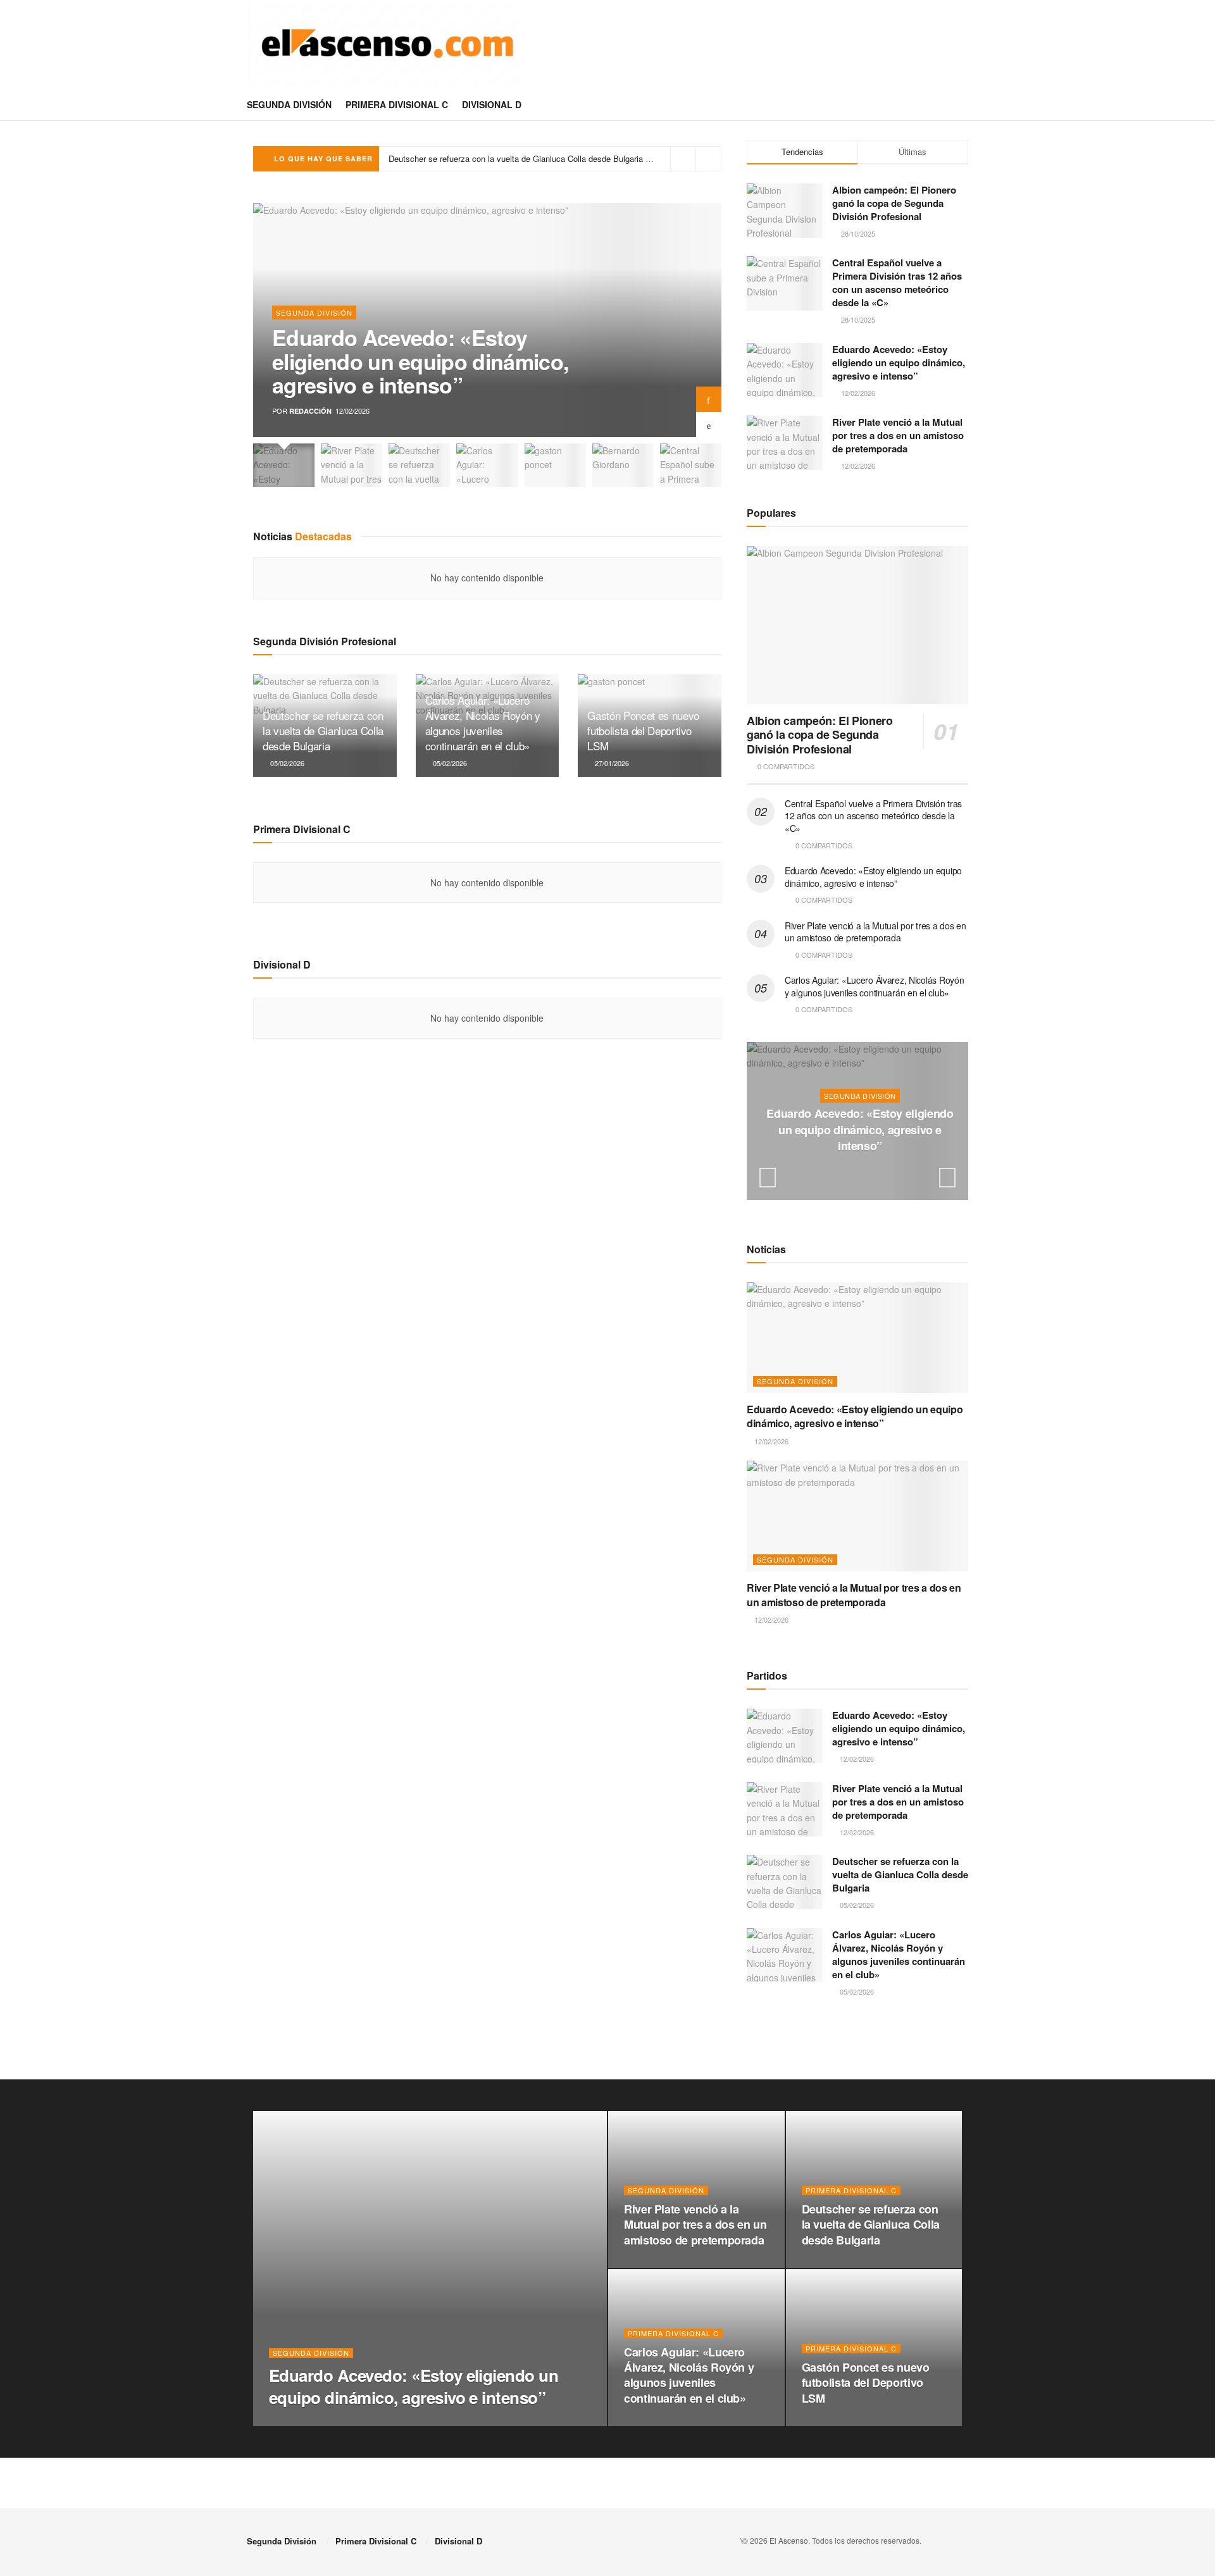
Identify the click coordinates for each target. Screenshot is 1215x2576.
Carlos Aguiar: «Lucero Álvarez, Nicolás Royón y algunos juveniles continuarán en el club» (483, 722)
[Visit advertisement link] (857, 2047)
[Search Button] (963, 104)
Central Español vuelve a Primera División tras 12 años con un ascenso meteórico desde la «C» (897, 282)
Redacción (310, 411)
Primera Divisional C (397, 104)
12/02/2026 (863, 1171)
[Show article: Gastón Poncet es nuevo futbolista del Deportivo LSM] (555, 465)
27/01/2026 (611, 763)
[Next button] (709, 399)
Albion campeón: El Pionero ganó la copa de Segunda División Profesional (894, 203)
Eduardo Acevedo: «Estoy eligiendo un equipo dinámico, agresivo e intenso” (420, 361)
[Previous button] (709, 424)
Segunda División (289, 104)
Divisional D (492, 104)
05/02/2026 (286, 763)
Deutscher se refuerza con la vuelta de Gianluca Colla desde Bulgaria (323, 730)
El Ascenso (789, 2540)
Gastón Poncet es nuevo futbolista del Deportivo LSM (487, 158)
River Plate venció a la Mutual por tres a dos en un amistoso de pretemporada (898, 435)
